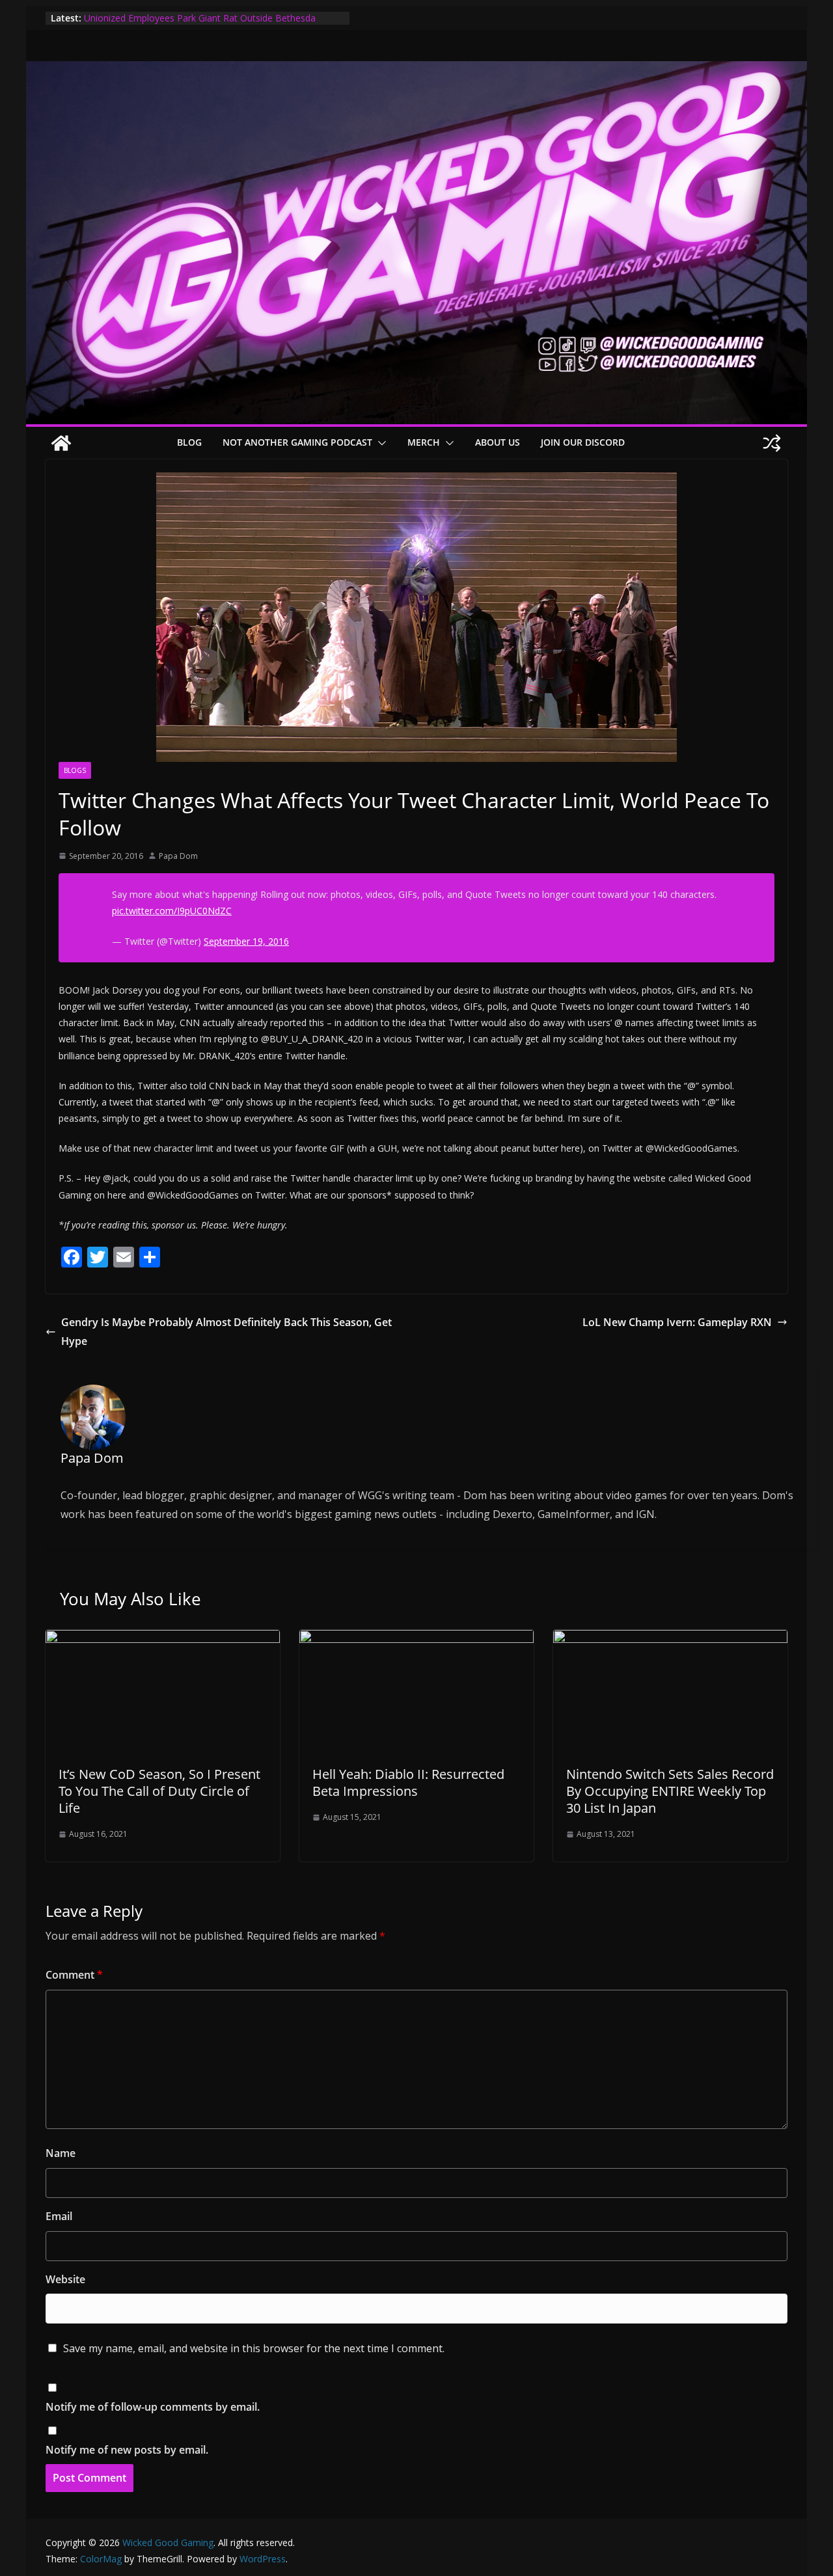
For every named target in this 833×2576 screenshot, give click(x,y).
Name (61, 2153)
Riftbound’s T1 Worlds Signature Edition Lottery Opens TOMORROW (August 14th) (198, 19)
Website (65, 2279)
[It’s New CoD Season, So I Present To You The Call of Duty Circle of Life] (163, 1639)
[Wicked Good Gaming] (416, 70)
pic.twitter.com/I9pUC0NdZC (172, 911)
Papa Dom (178, 856)
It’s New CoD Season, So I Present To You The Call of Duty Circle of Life (159, 1791)
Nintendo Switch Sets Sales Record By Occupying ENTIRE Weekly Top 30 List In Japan (670, 1791)
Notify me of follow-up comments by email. (153, 2407)
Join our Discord (583, 442)
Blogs (75, 770)
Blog (189, 442)
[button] (379, 443)
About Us (498, 442)
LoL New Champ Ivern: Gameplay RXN (677, 1322)
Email (59, 2216)
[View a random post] (772, 443)
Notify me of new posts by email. (127, 2450)
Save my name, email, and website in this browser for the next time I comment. (254, 2348)
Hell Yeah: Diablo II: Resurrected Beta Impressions (408, 1783)
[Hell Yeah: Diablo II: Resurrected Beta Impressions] (416, 1639)
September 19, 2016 (246, 941)
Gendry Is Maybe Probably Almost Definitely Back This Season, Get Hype (226, 1332)
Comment (74, 1975)
